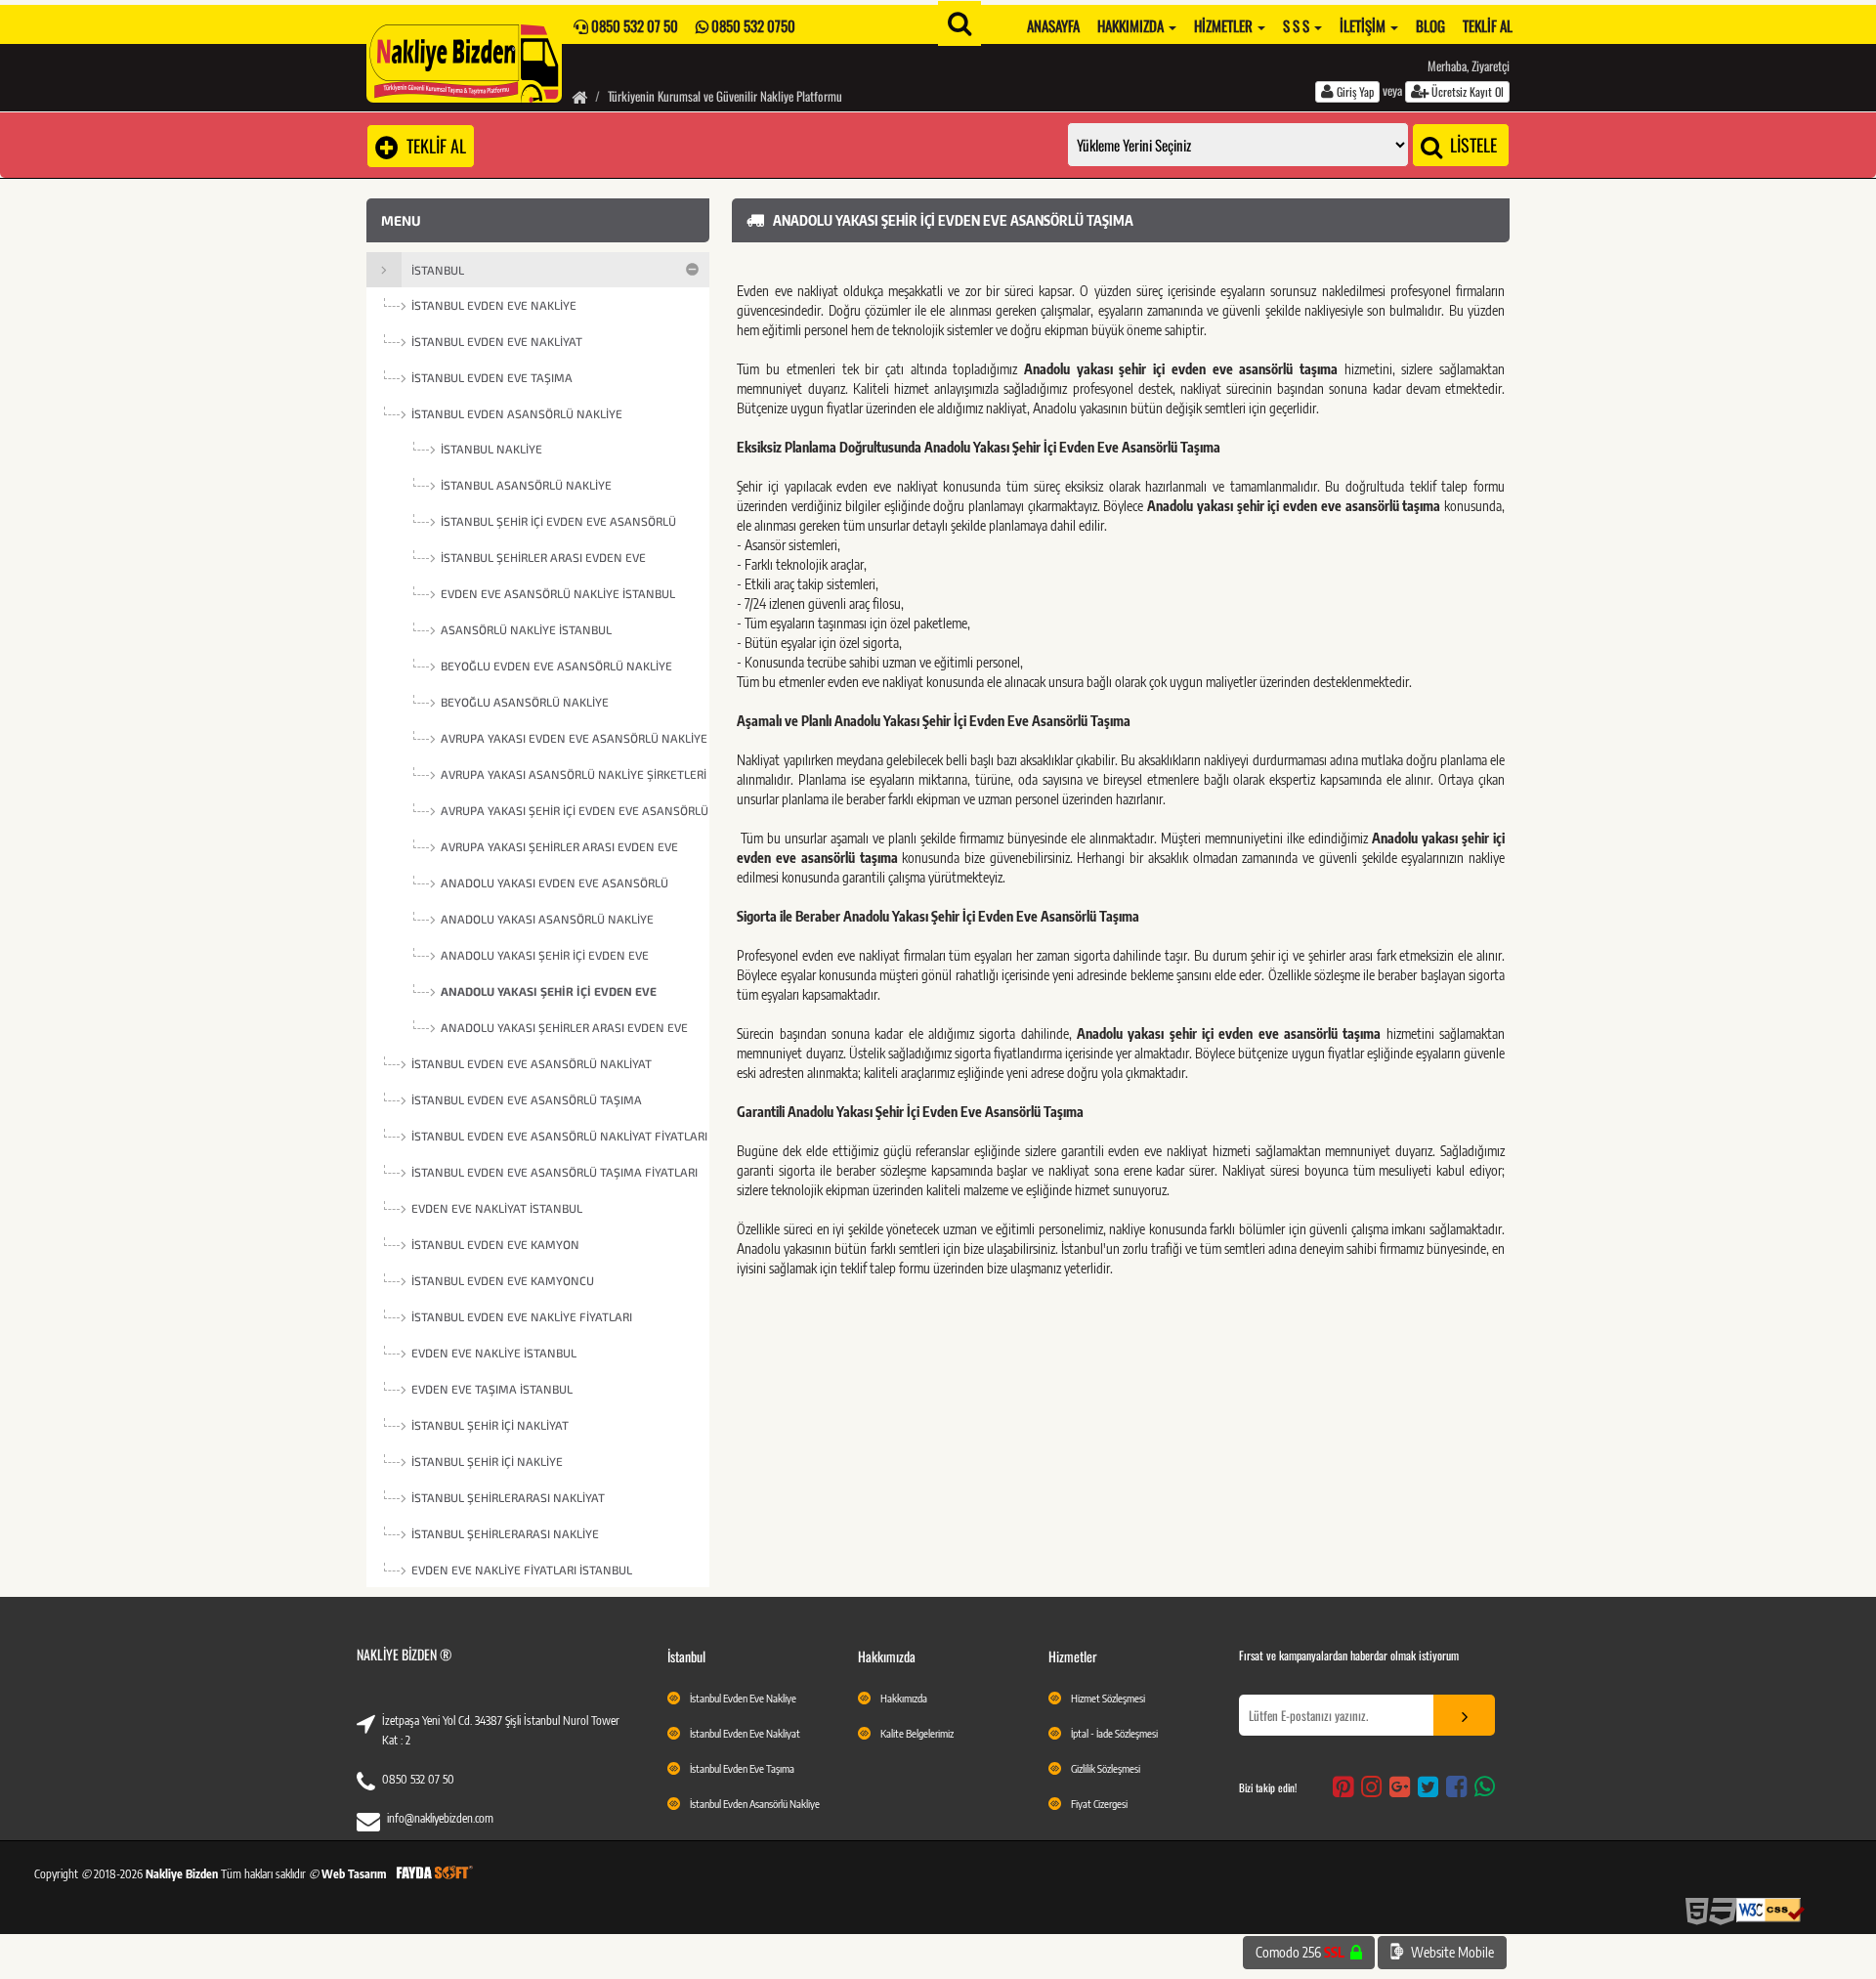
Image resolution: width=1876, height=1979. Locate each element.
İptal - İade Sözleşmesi (1114, 1733)
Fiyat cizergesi (1099, 1804)
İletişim (1364, 25)
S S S (1298, 25)
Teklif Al (1488, 25)
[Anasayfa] (579, 96)
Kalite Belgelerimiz (917, 1733)
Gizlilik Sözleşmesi (1106, 1768)
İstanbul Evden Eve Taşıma (742, 1768)
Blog (1430, 25)
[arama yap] (959, 23)
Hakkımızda (1132, 25)
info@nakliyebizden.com (440, 1818)
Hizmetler (1225, 25)
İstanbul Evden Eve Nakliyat (745, 1733)
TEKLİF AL (432, 146)
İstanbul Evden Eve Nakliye (743, 1698)
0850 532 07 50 (418, 1779)
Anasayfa (1053, 25)
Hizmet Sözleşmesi (1108, 1698)
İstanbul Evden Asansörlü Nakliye (755, 1804)
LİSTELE (1471, 145)
